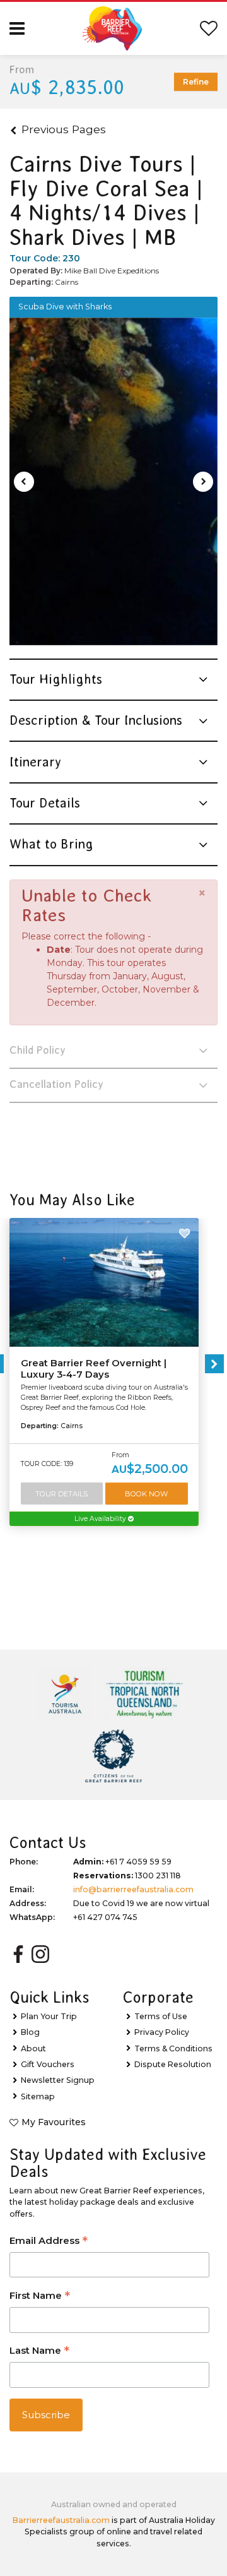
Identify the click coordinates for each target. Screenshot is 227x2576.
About (33, 2048)
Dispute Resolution (173, 2064)
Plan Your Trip (49, 2016)
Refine (196, 82)
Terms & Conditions (173, 2048)
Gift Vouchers (48, 2064)
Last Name (39, 2352)
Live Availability (101, 1519)
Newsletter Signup (58, 2080)
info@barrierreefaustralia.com (133, 1889)
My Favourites (54, 2122)
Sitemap (38, 2096)
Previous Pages (64, 129)
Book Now (146, 1494)
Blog (30, 2032)
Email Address (49, 2242)
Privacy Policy (162, 2032)
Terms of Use (161, 2016)
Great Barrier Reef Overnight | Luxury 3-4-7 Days (94, 1369)
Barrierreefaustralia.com (61, 2520)
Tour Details (61, 1494)
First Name (40, 2297)
